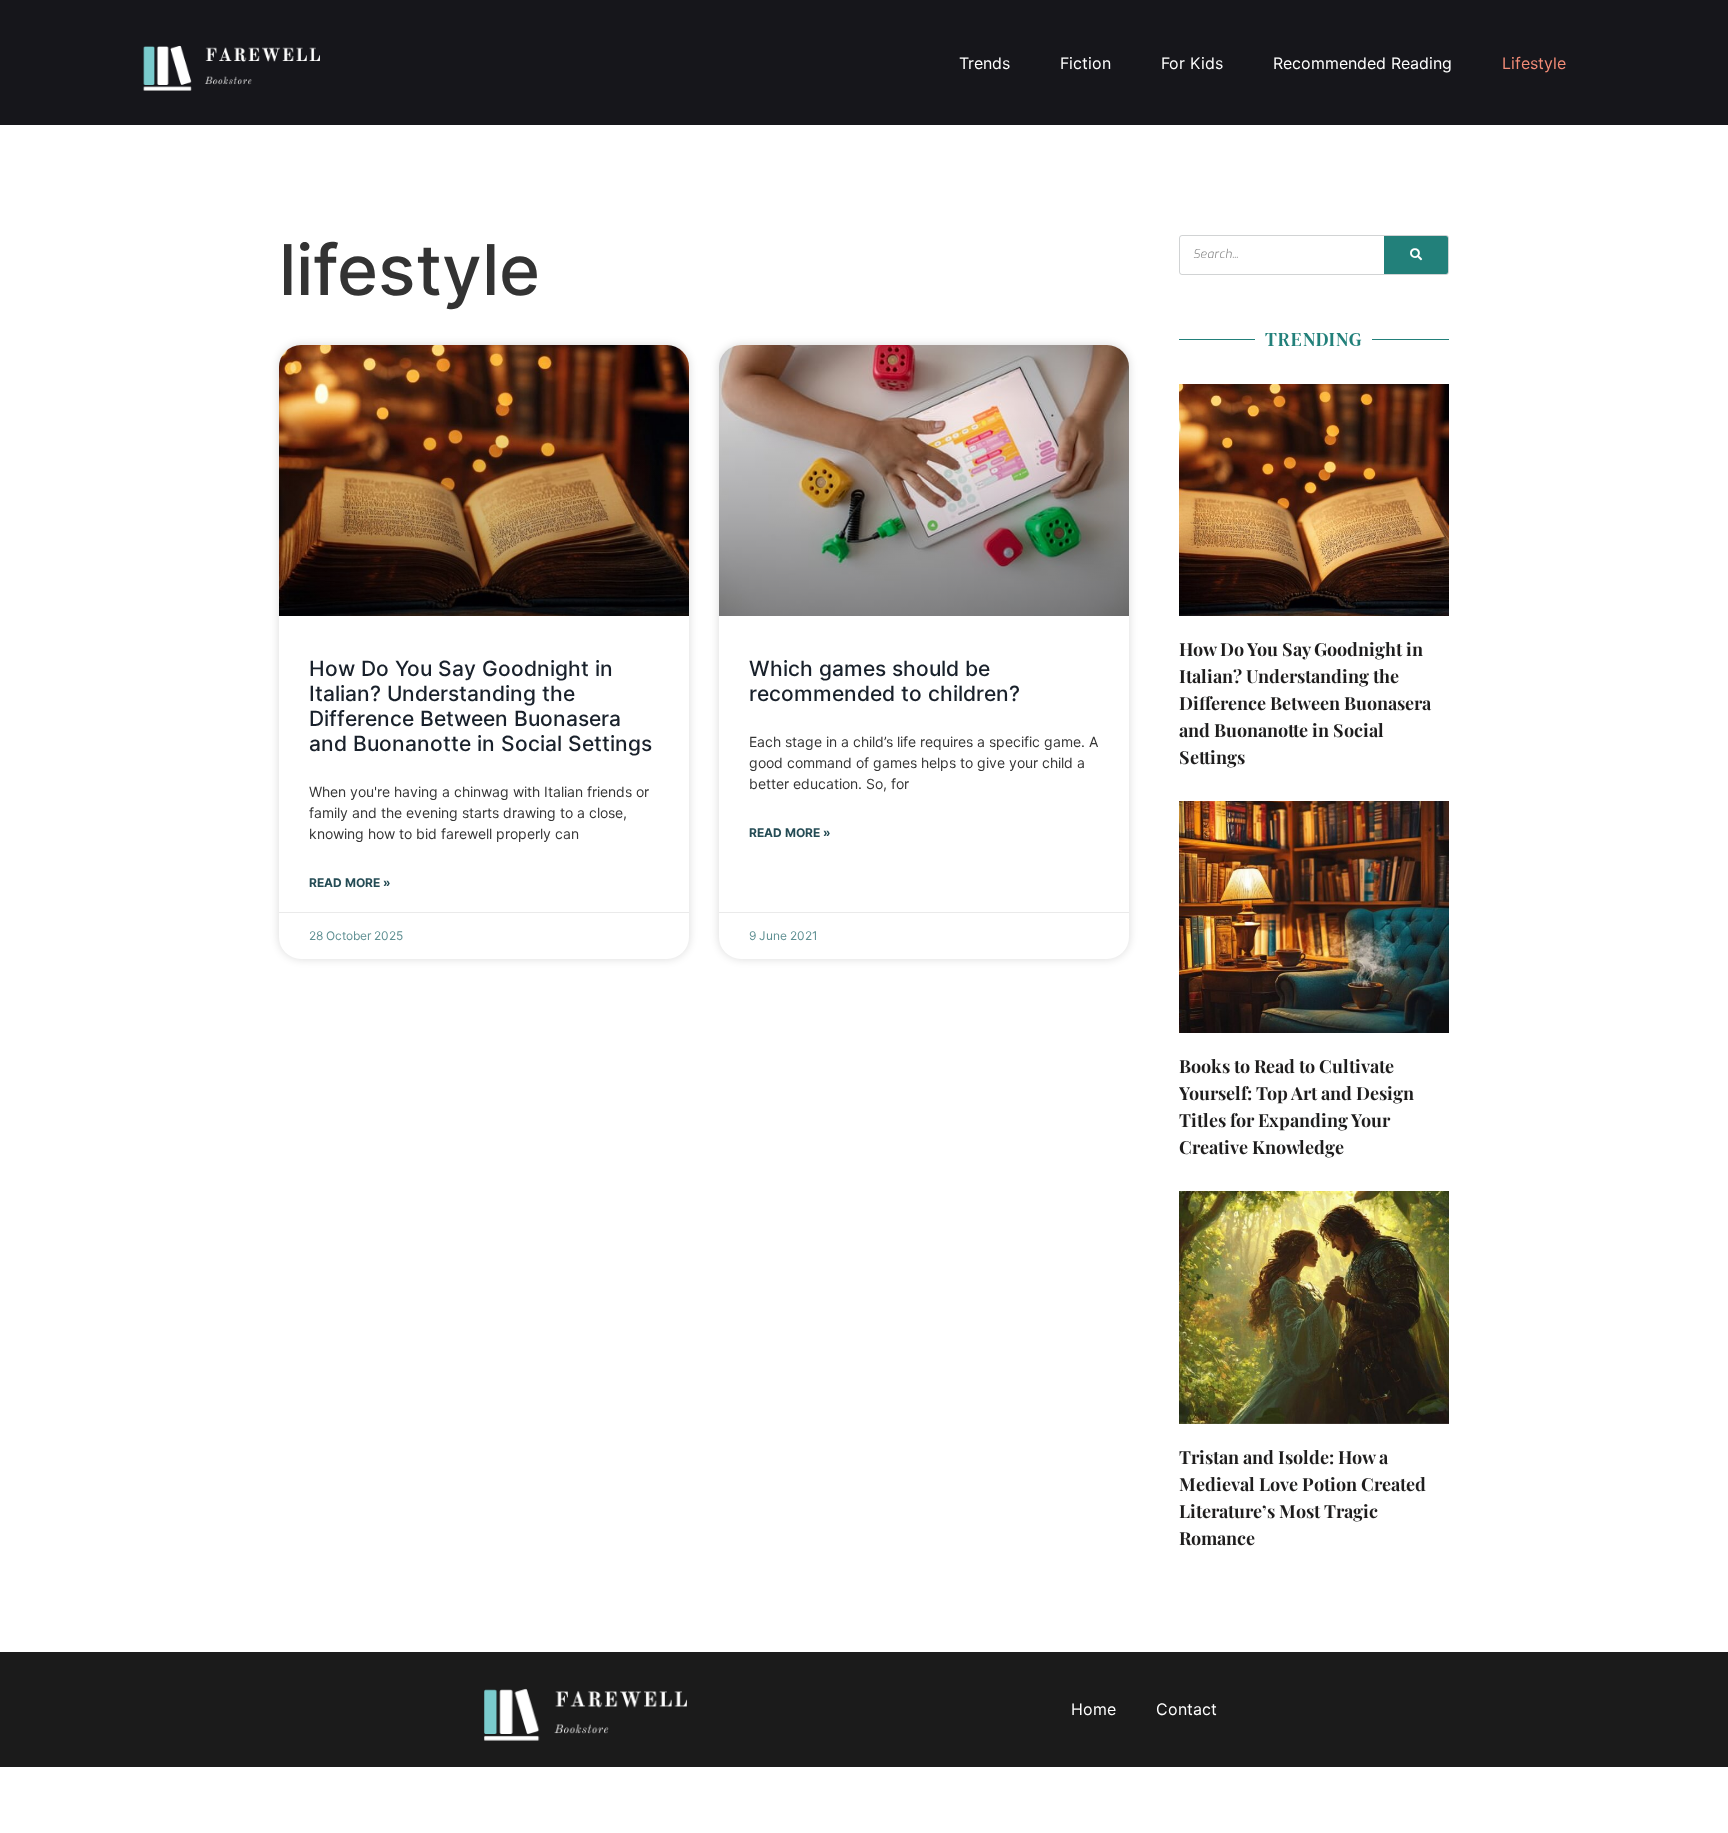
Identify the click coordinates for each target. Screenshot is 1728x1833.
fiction (1085, 63)
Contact (1186, 1709)
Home (1093, 1709)
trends (984, 63)
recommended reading (1362, 63)
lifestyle (1534, 63)
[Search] (1416, 255)
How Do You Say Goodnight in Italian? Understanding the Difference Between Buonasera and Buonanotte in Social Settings (480, 706)
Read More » (350, 882)
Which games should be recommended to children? (884, 681)
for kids (1192, 63)
